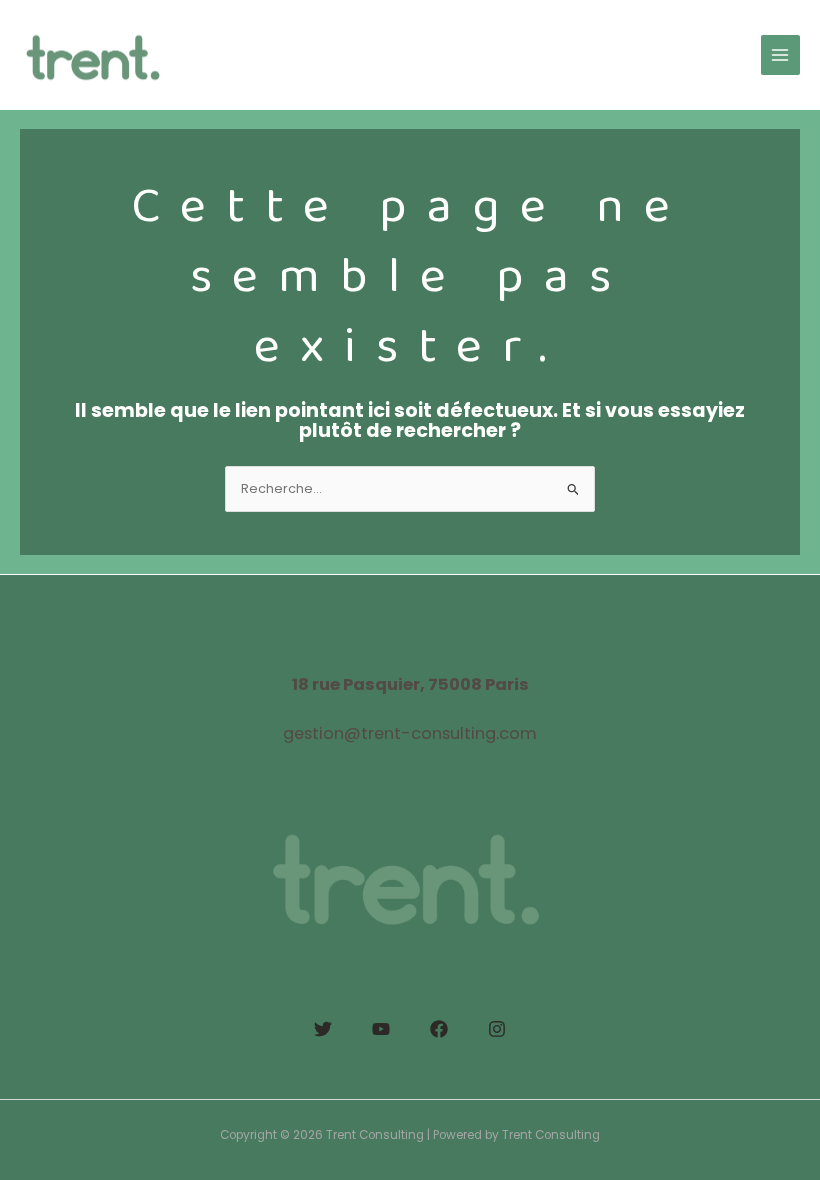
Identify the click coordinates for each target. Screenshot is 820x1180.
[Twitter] (323, 1029)
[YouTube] (381, 1029)
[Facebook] (439, 1029)
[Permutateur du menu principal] (780, 54)
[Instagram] (497, 1029)
